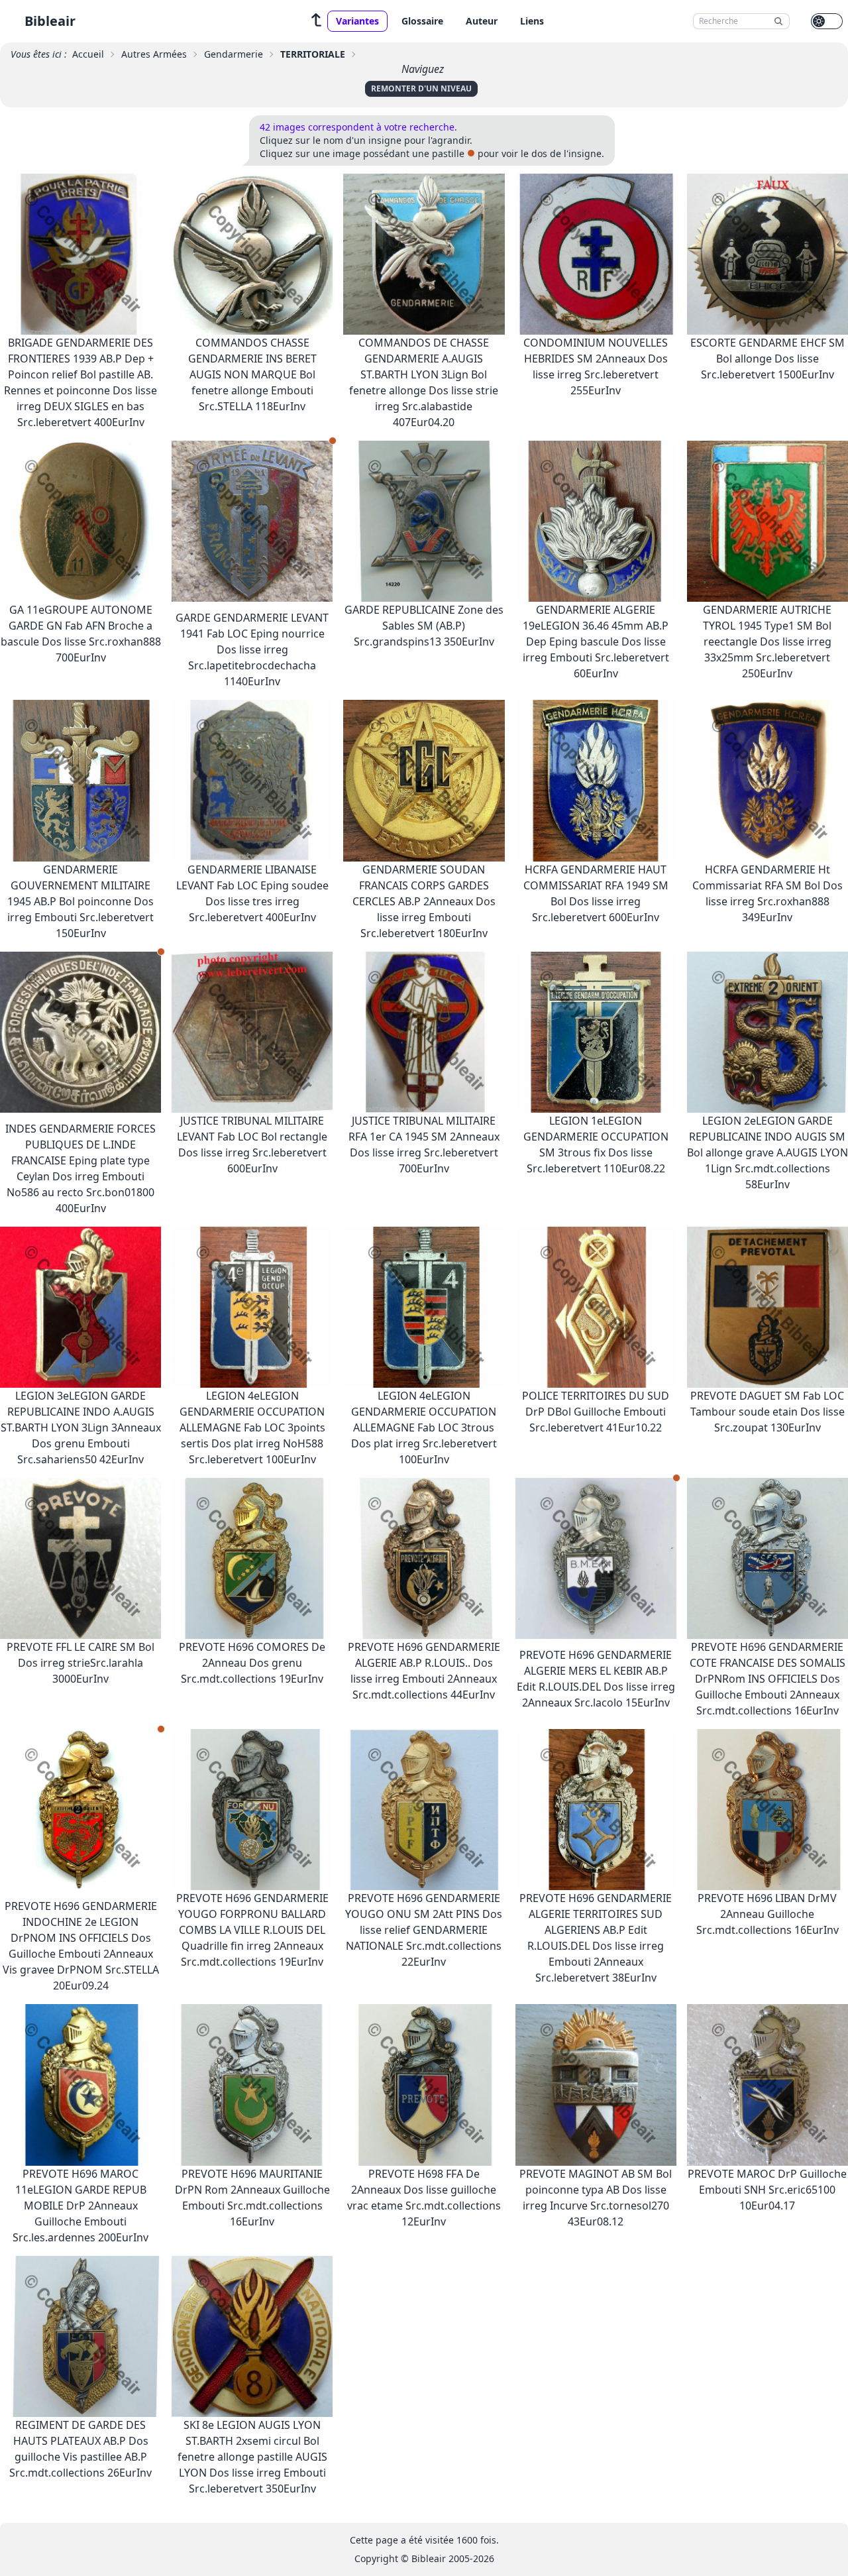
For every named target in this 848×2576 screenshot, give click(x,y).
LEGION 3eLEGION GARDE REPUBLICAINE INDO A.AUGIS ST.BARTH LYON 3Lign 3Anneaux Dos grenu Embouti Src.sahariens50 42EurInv (81, 1428)
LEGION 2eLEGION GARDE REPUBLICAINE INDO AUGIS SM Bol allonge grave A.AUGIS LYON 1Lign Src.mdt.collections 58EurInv (768, 1152)
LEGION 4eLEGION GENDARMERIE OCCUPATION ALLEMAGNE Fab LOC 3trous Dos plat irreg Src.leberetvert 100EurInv (424, 1428)
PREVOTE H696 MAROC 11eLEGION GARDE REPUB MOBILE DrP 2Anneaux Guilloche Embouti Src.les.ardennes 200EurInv (80, 2206)
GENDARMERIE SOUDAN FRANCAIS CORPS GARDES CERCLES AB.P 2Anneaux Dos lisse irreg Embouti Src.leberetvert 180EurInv (424, 901)
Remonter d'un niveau (421, 88)
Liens (532, 21)
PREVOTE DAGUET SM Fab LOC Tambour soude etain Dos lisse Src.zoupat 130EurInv (768, 1412)
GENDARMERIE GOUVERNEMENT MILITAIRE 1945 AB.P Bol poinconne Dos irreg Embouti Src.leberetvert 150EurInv (80, 901)
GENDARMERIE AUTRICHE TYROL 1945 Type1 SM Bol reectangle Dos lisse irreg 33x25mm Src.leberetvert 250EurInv (767, 642)
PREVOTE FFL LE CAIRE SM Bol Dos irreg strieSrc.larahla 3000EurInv (80, 1663)
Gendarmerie (234, 54)
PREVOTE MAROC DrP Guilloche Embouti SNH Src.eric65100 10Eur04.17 (767, 2190)
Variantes (357, 21)
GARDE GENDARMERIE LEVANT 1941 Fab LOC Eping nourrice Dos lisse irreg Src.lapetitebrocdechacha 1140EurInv (252, 649)
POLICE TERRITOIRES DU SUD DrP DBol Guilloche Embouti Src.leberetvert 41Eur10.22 (596, 1412)
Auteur (482, 21)
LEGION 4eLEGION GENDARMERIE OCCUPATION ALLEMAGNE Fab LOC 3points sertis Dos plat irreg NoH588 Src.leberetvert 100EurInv (252, 1428)
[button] (317, 21)
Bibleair (50, 21)
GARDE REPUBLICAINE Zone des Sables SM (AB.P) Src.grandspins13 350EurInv (424, 626)
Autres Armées (154, 54)
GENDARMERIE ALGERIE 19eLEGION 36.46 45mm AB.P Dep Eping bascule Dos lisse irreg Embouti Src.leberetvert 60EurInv (596, 642)
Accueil (88, 54)
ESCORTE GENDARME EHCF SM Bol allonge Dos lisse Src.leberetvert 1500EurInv (768, 359)
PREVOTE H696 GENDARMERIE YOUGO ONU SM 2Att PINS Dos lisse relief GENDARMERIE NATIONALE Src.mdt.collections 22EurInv (424, 1930)
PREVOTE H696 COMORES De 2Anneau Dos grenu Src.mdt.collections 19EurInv (252, 1663)
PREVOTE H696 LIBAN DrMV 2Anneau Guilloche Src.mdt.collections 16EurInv (768, 1914)
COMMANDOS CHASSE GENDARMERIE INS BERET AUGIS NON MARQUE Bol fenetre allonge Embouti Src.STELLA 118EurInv (252, 374)
